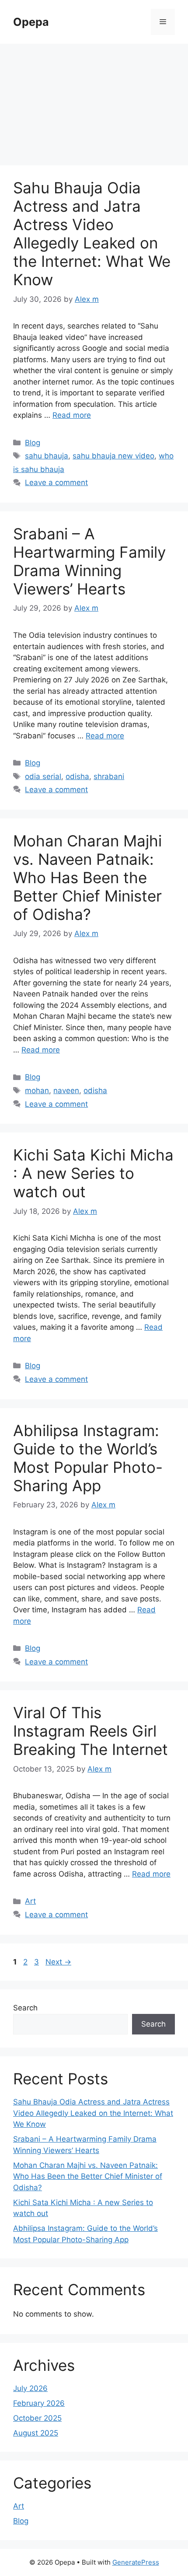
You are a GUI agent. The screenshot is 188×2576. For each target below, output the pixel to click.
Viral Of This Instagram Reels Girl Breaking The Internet (91, 1731)
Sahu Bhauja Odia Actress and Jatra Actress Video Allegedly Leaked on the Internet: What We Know (92, 234)
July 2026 (30, 2388)
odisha (77, 776)
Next (58, 1962)
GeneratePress (136, 2562)
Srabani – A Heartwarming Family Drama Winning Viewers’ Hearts (89, 561)
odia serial (43, 776)
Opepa (31, 22)
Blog (33, 443)
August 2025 (36, 2433)
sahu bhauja (47, 456)
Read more (72, 415)
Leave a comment (56, 482)
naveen (66, 1091)
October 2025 (37, 2418)
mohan (37, 1091)
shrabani (109, 776)
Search (25, 2008)
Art (30, 1901)
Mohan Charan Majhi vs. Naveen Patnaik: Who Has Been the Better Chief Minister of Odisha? (87, 877)
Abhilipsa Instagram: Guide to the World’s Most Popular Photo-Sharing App (88, 1458)
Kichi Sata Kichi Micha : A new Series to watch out (93, 1173)
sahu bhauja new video (113, 456)
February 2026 (39, 2403)
